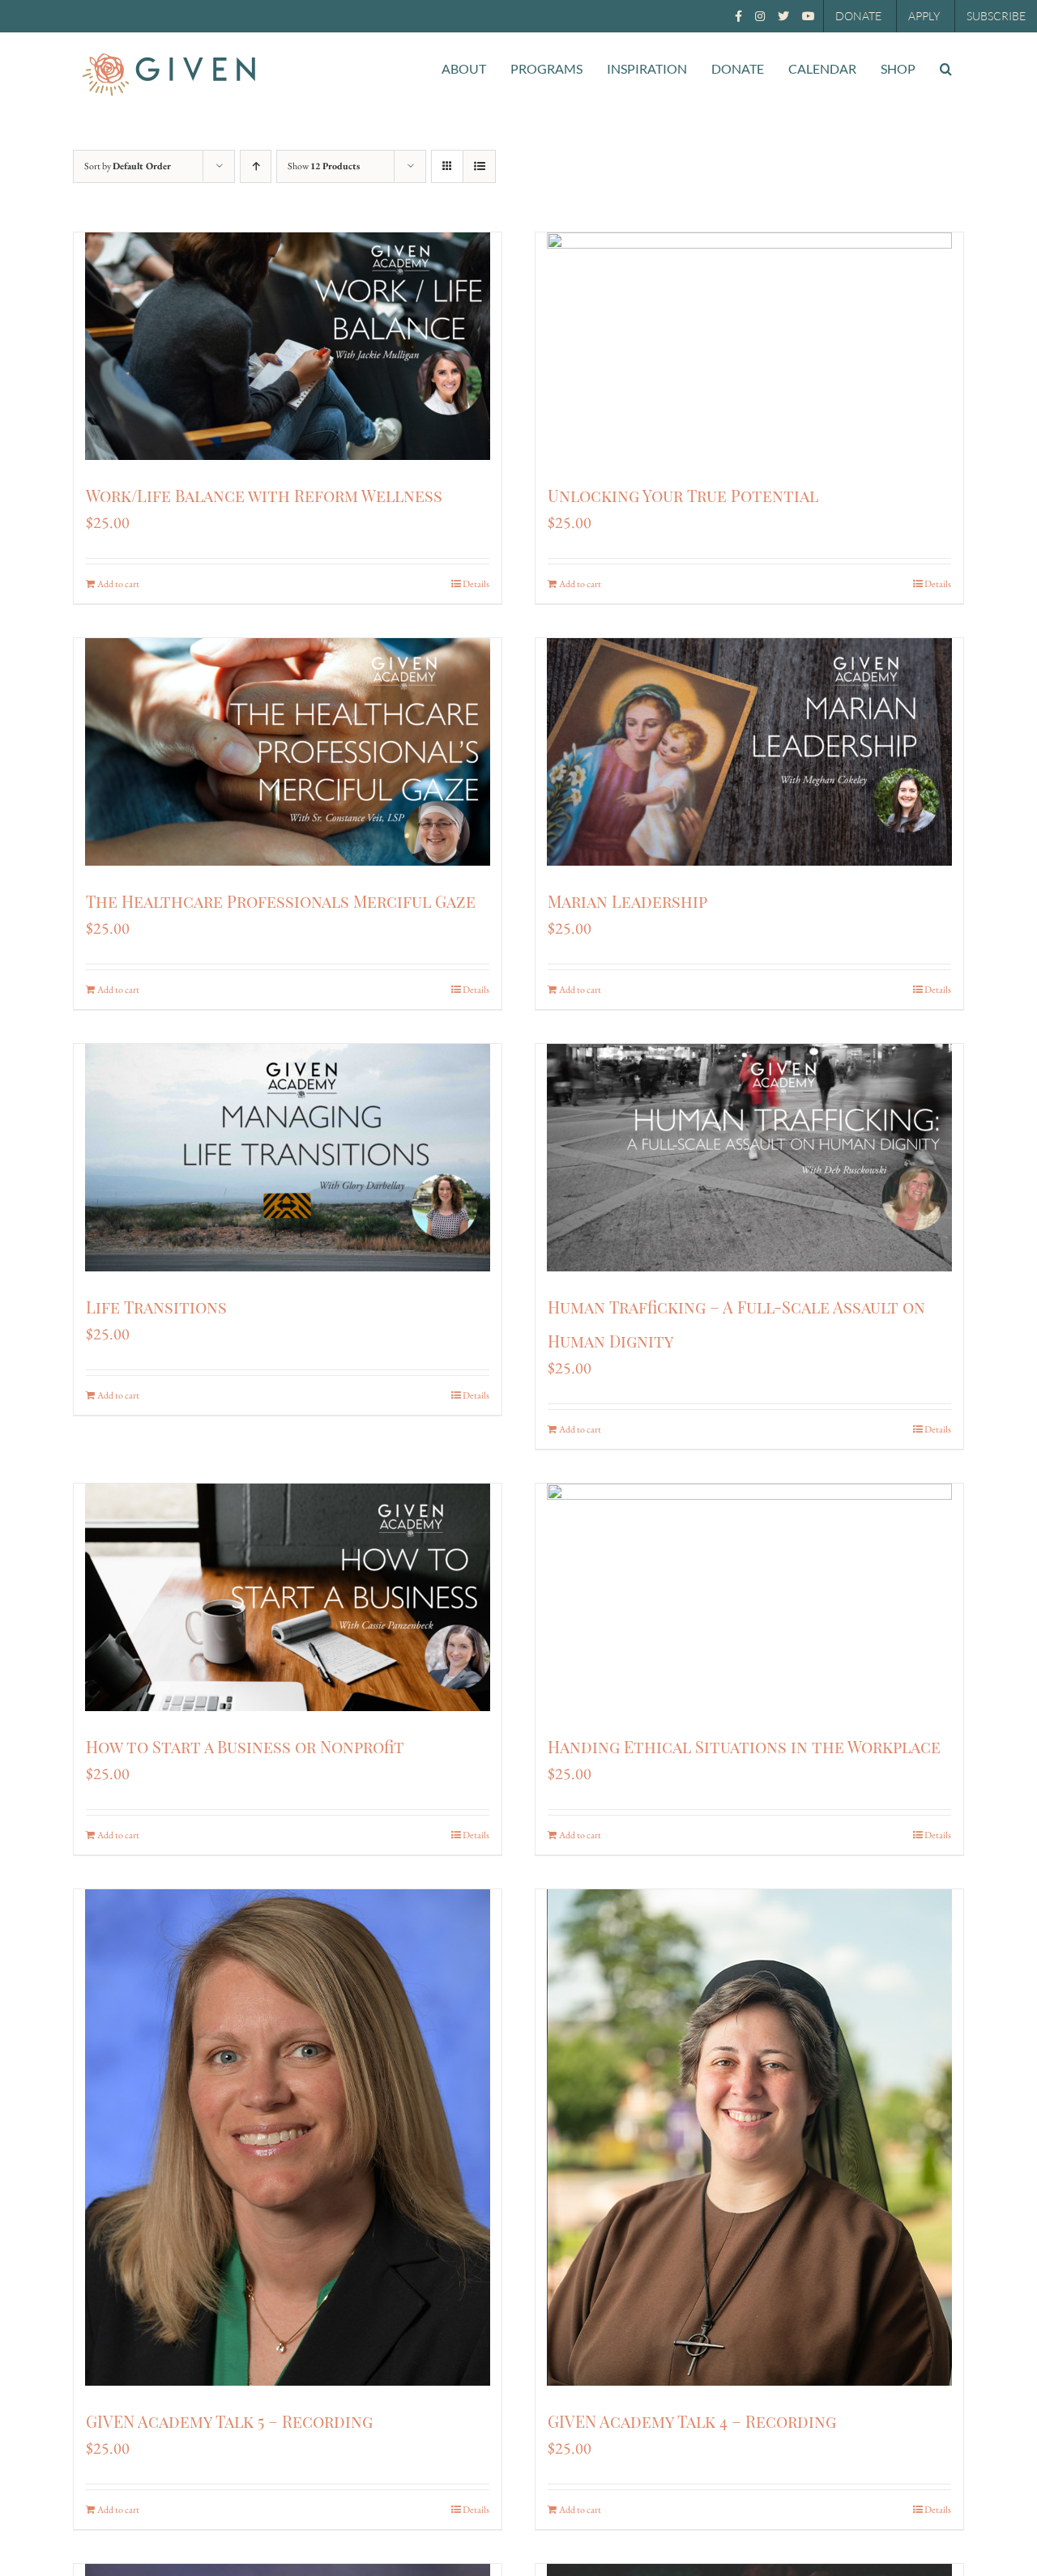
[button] (946, 69)
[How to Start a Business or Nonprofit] (288, 1597)
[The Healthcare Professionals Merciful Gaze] (288, 752)
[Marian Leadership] (749, 752)
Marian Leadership (627, 901)
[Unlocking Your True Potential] (749, 346)
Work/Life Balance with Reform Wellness (264, 495)
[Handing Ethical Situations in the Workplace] (749, 1597)
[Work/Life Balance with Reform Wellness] (288, 346)
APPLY (924, 16)
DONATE (858, 16)
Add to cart (118, 584)
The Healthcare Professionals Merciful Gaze (281, 901)
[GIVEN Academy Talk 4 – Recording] (749, 2137)
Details (476, 584)
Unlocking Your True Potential (683, 495)
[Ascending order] (256, 166)
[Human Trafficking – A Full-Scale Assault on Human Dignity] (749, 1158)
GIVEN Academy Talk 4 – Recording (692, 2421)
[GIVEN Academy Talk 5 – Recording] (288, 2137)
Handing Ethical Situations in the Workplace (744, 1746)
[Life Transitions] (288, 1158)
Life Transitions (156, 1307)
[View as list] (479, 166)
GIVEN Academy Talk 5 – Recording (229, 2421)
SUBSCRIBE (996, 16)
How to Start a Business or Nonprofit (245, 1746)
